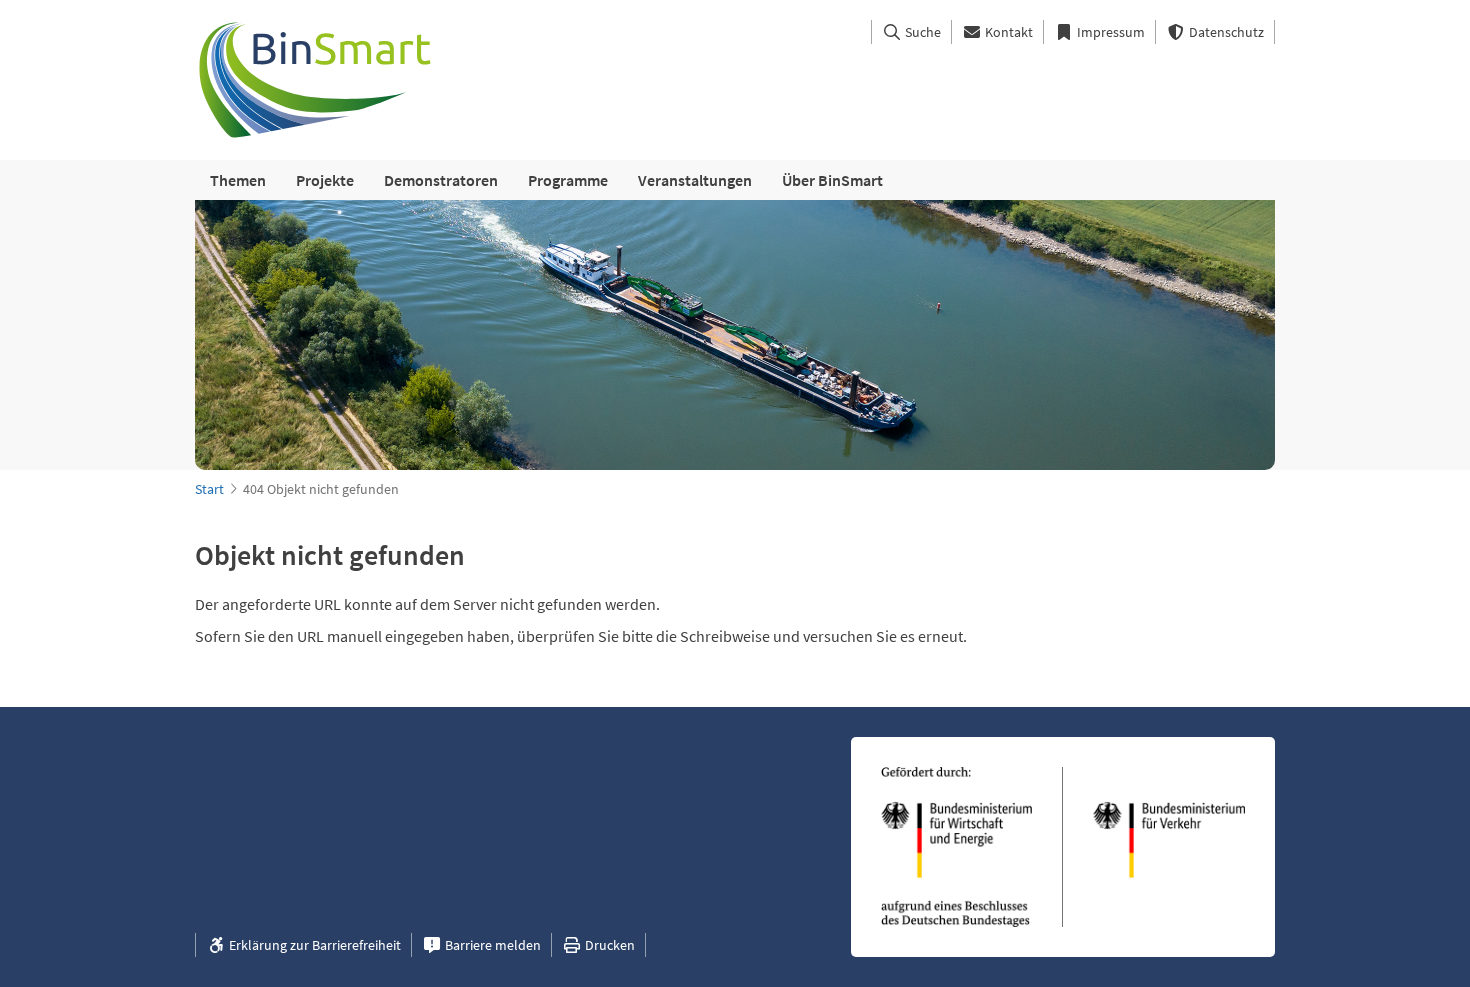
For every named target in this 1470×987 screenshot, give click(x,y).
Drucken (608, 945)
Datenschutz (1225, 32)
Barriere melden (491, 945)
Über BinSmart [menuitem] (832, 180)
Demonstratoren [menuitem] (441, 180)
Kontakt (1007, 32)
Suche (921, 32)
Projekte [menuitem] (325, 180)
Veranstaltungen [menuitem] (695, 180)
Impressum (1109, 32)
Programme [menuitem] (568, 180)
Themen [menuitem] (238, 180)
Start (209, 489)
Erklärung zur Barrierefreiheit (313, 945)
